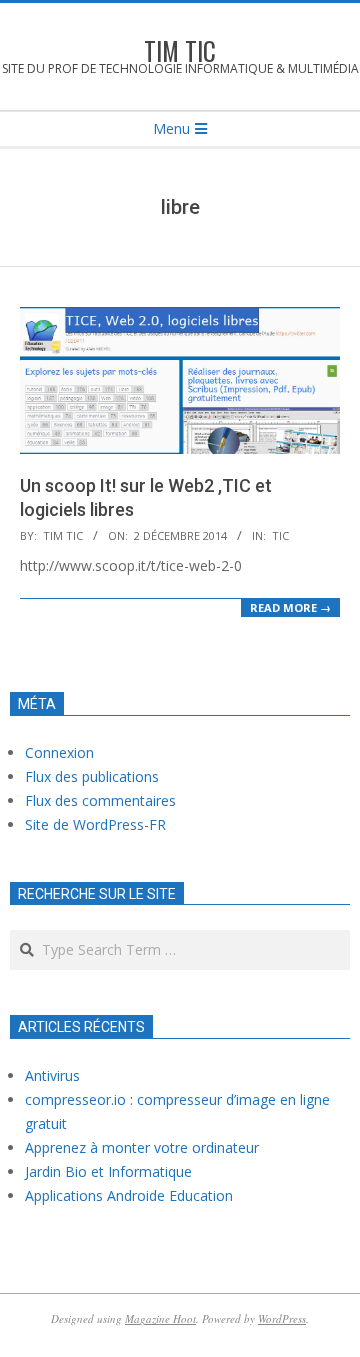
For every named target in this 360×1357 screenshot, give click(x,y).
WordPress (282, 1318)
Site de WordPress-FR (95, 824)
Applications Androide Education (129, 1195)
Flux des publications (92, 776)
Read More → (290, 607)
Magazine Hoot (160, 1318)
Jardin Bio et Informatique (108, 1171)
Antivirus (52, 1075)
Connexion (59, 752)
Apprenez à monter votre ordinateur (142, 1147)
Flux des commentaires (100, 800)
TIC (280, 535)
